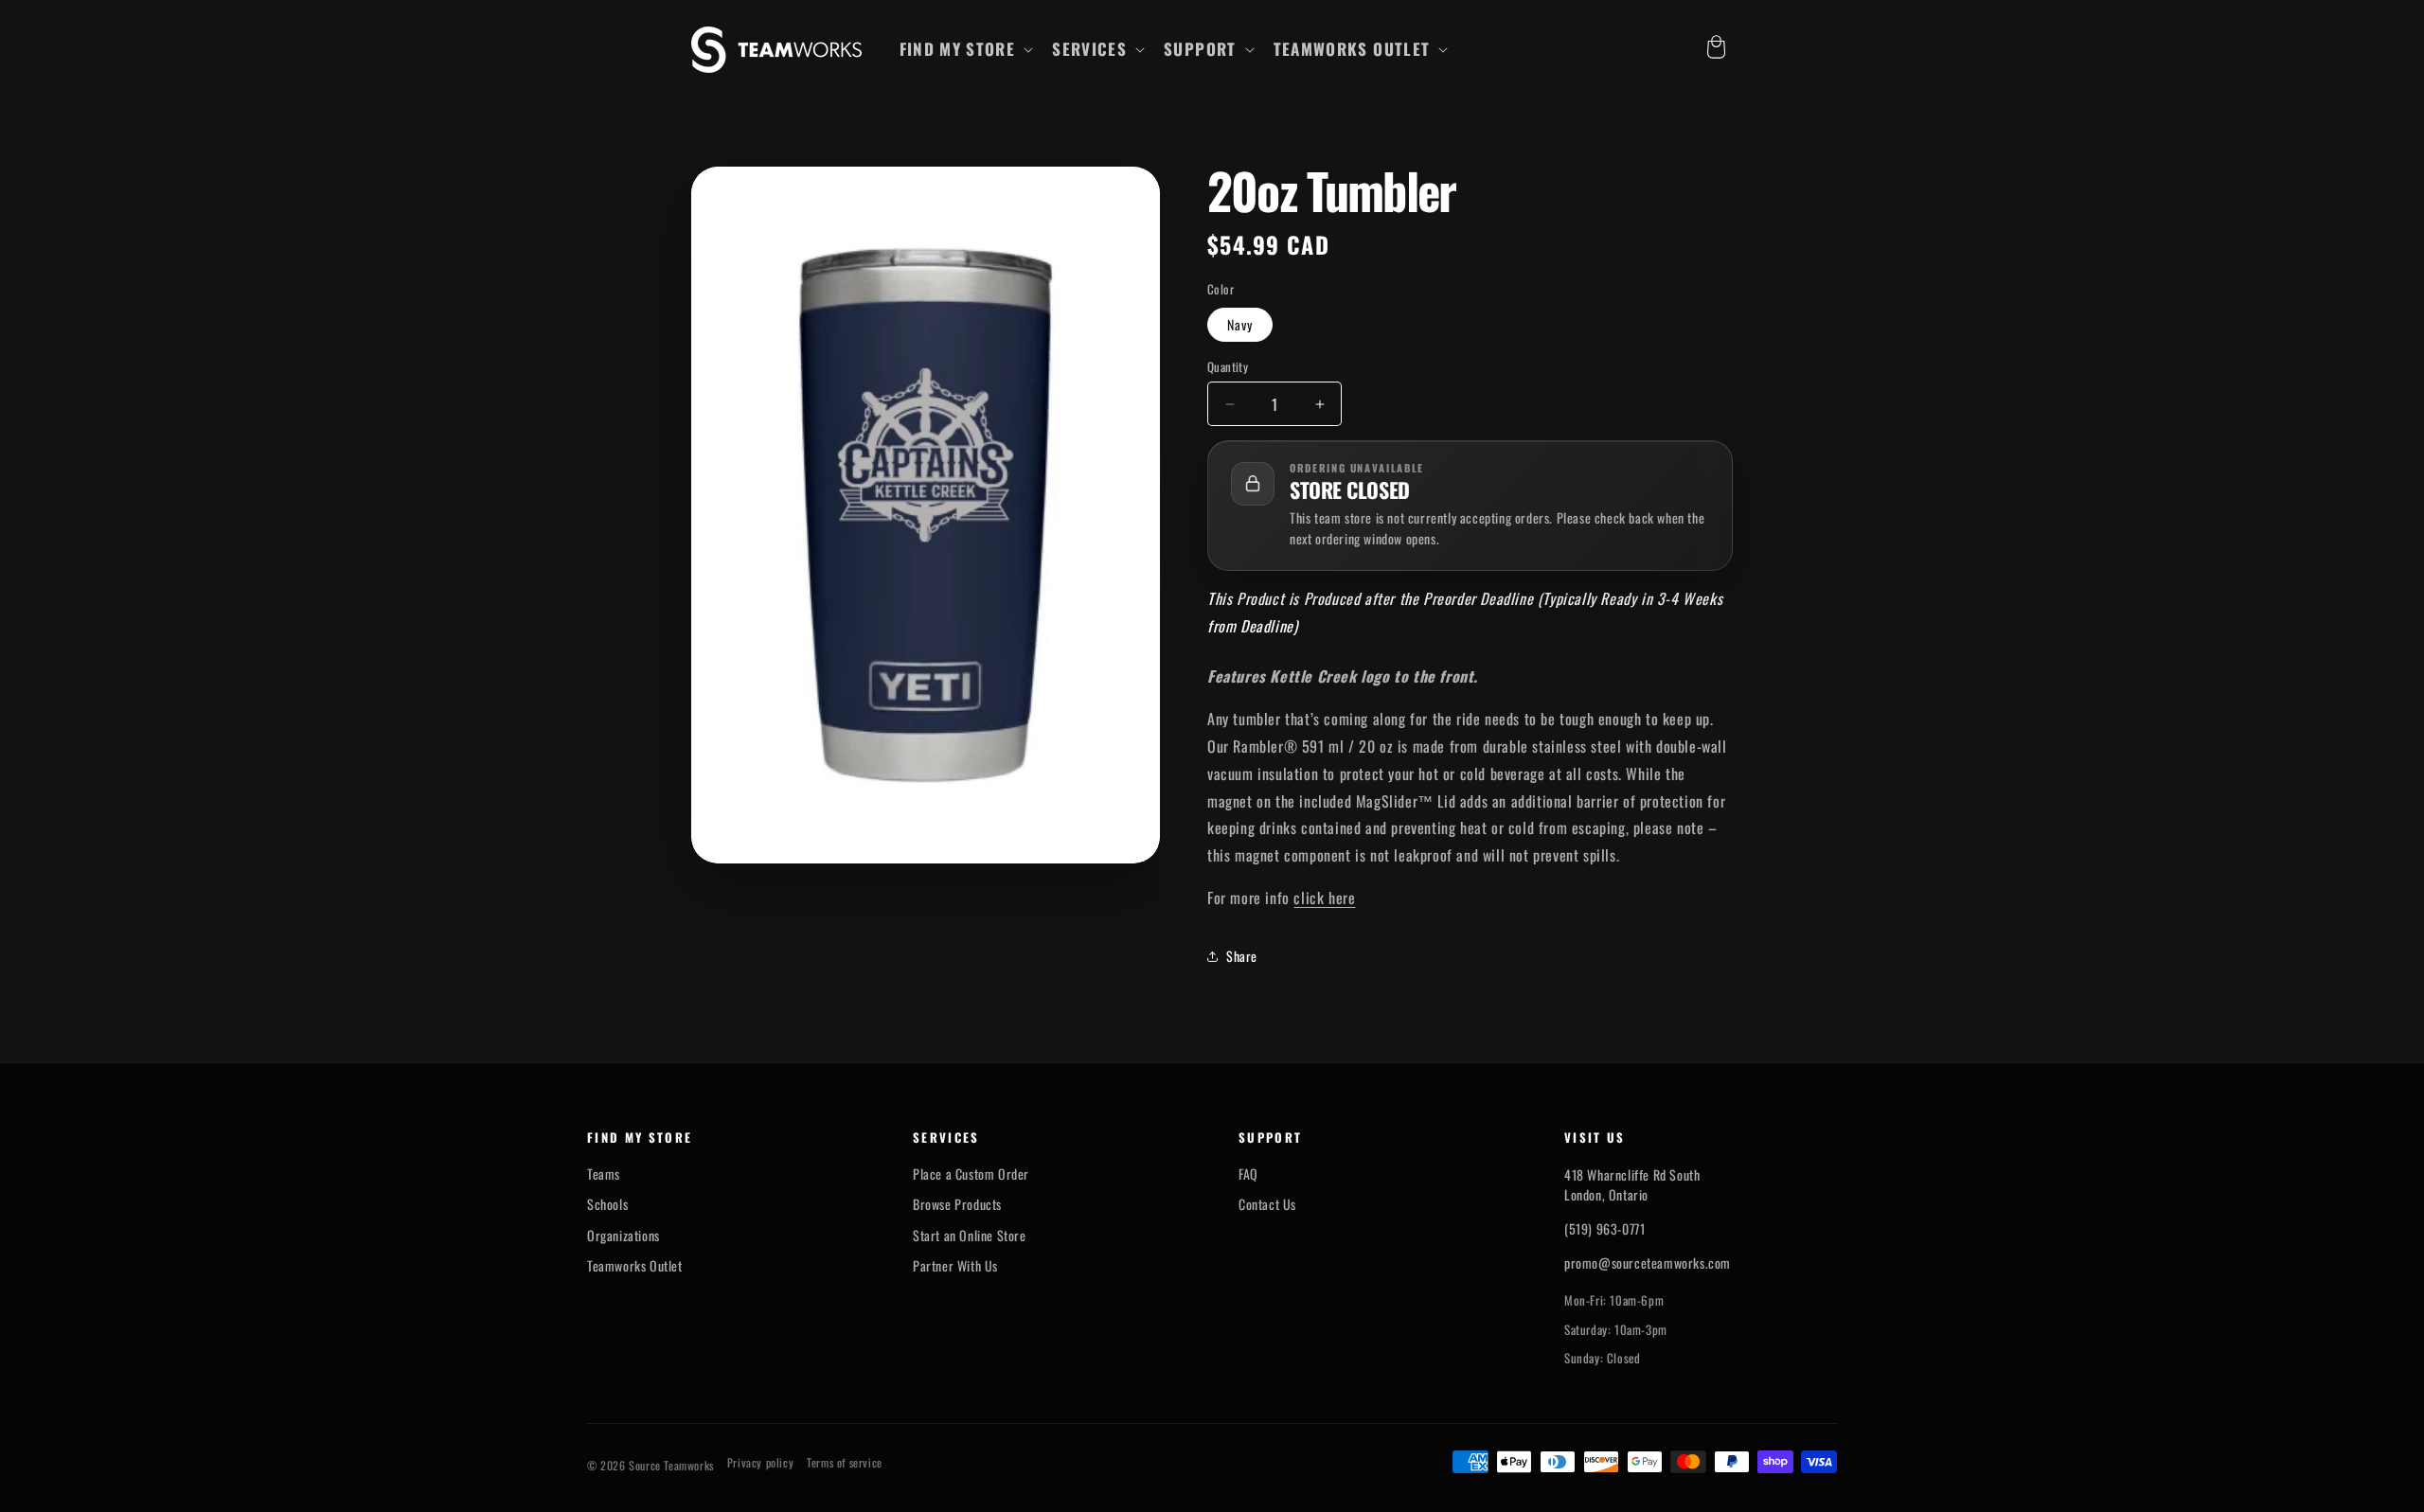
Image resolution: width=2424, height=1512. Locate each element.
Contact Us (1267, 1204)
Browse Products (957, 1204)
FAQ (1248, 1174)
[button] (965, 49)
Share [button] (1242, 956)
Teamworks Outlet (635, 1266)
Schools (607, 1204)
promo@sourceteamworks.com (1648, 1263)
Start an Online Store (970, 1236)
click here (1324, 898)
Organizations (624, 1236)
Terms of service (845, 1463)
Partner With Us (955, 1266)
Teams (604, 1174)
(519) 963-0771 (1604, 1228)
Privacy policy (760, 1463)
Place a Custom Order (971, 1174)
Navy (1240, 324)
